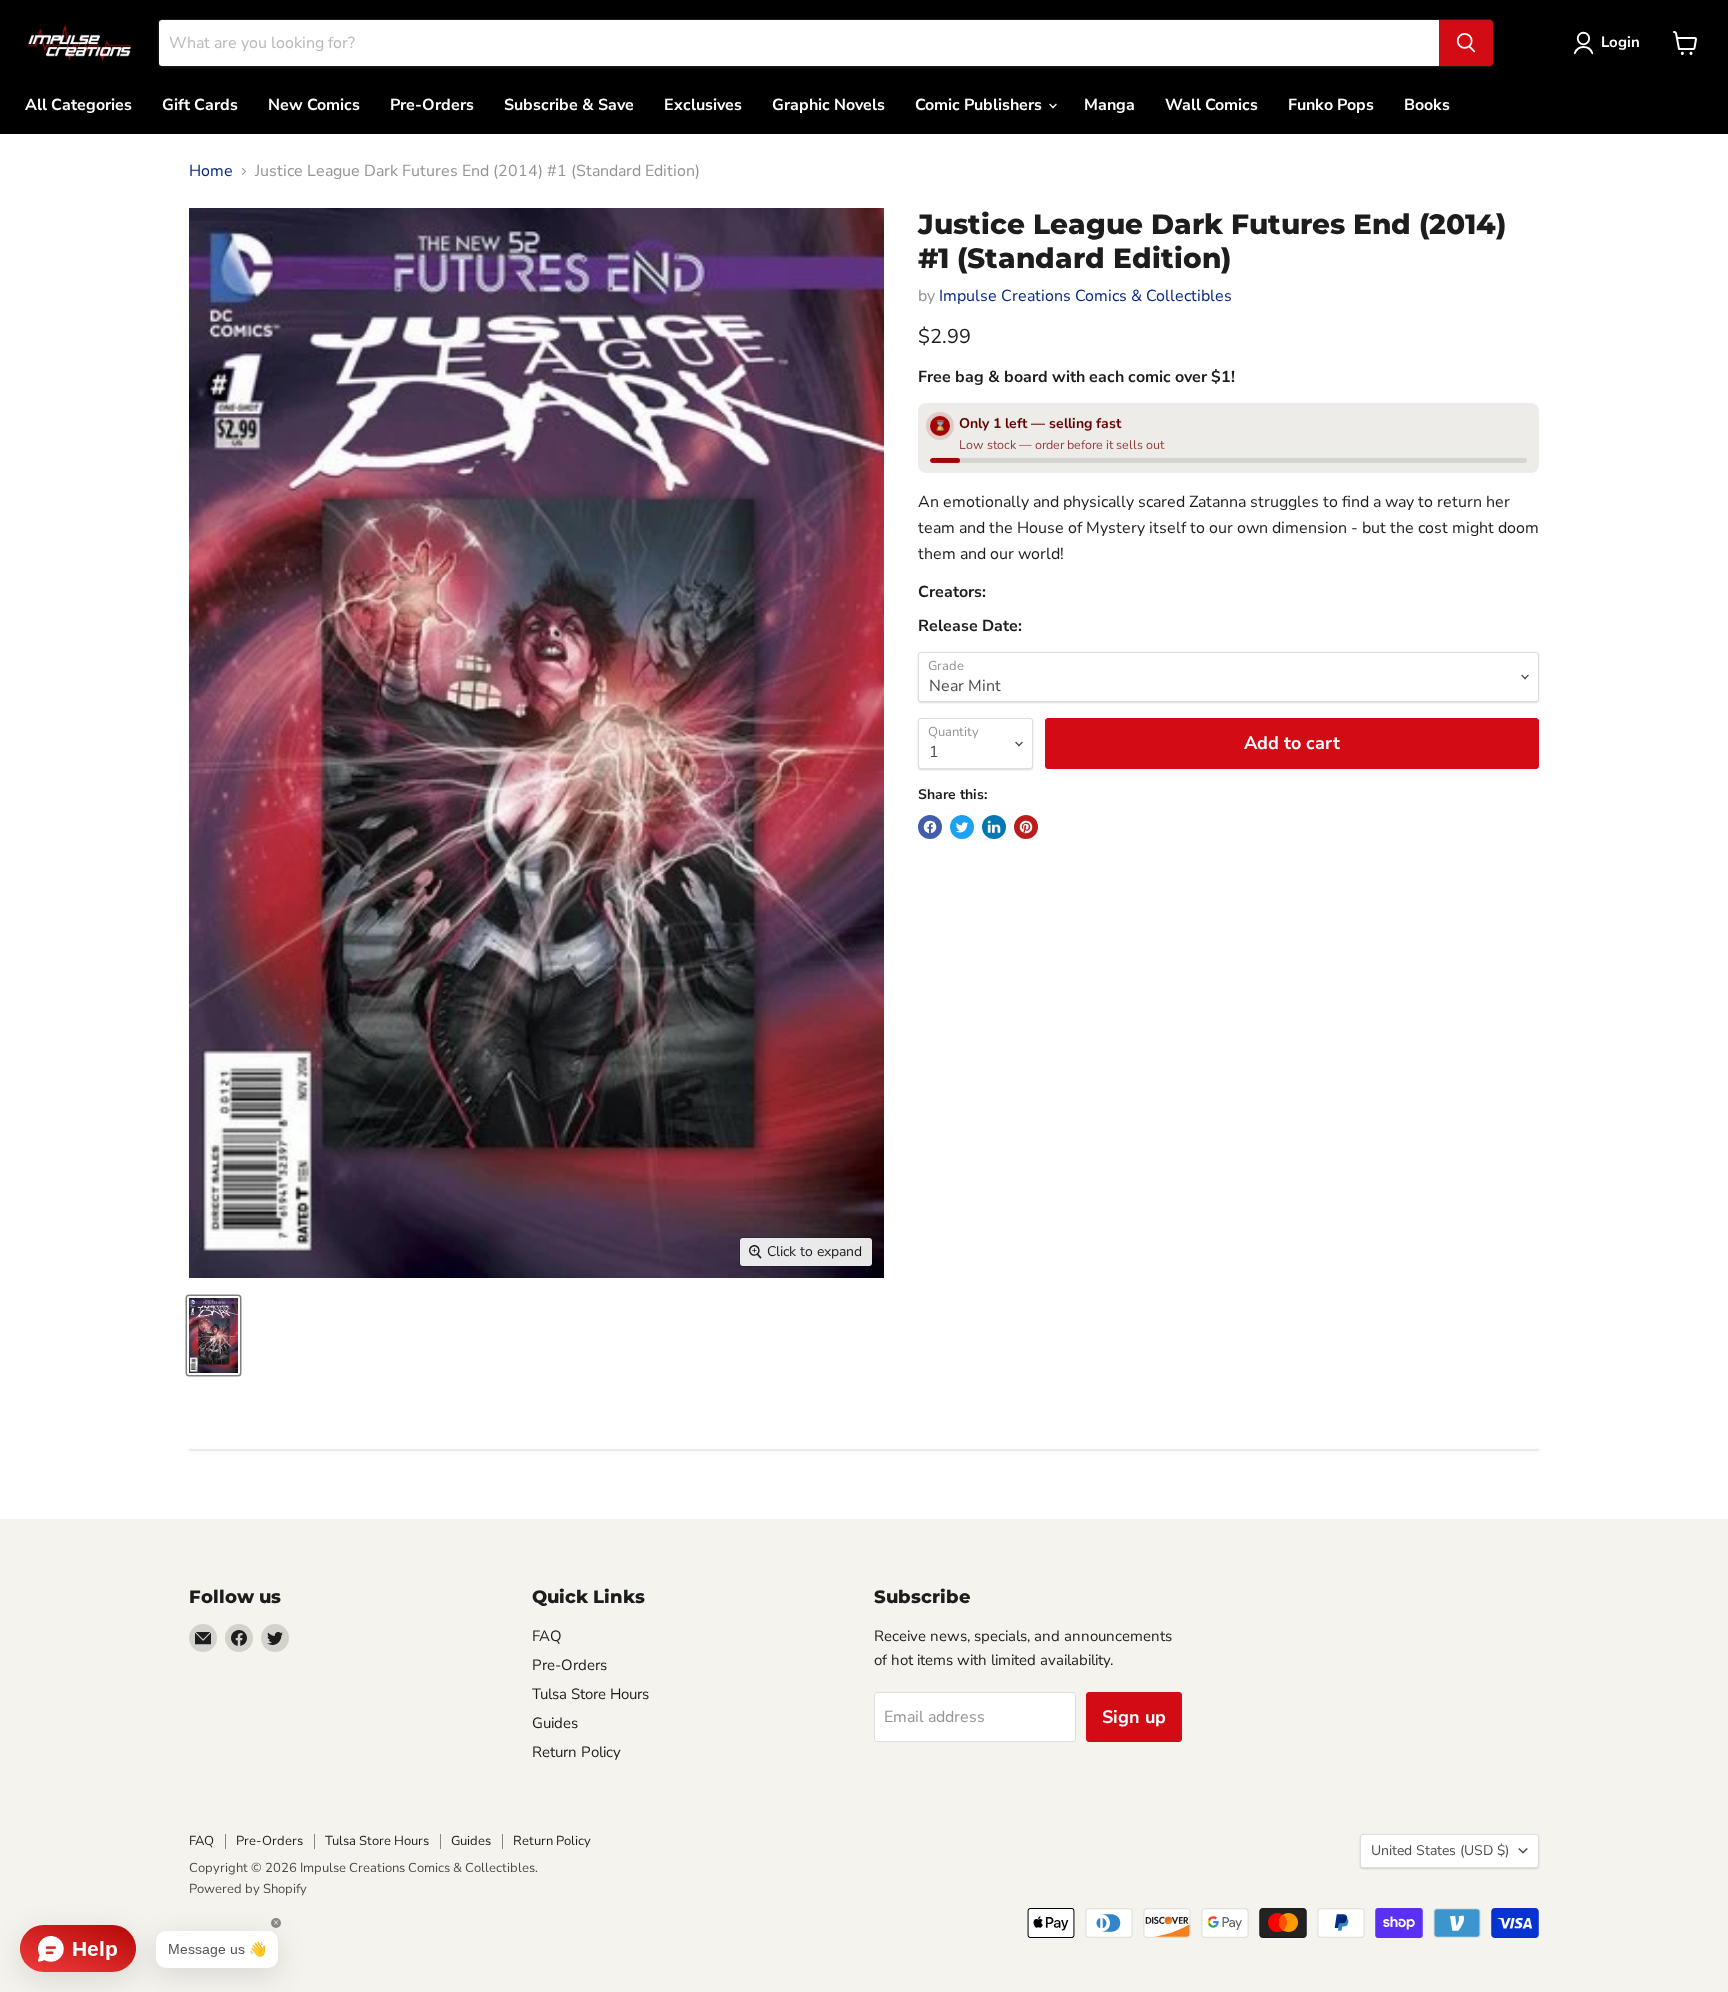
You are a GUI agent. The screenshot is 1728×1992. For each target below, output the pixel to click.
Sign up (1134, 1717)
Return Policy (576, 1752)
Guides (555, 1723)
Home (211, 171)
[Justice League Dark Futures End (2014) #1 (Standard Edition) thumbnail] (213, 1335)
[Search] (1466, 43)
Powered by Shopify (248, 1889)
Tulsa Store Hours (590, 1694)
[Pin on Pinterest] (1026, 827)
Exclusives (703, 105)
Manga (1109, 105)
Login (1620, 42)
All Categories (78, 105)
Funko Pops (1331, 105)
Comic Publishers (980, 105)
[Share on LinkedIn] (994, 827)
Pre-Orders (432, 105)
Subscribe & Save (569, 105)
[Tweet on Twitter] (962, 827)
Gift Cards (200, 105)
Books (1427, 105)
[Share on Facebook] (930, 827)
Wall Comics (1211, 105)
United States (1440, 1850)
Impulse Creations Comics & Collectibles (1085, 296)
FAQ (547, 1636)
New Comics (314, 105)
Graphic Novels (828, 105)
